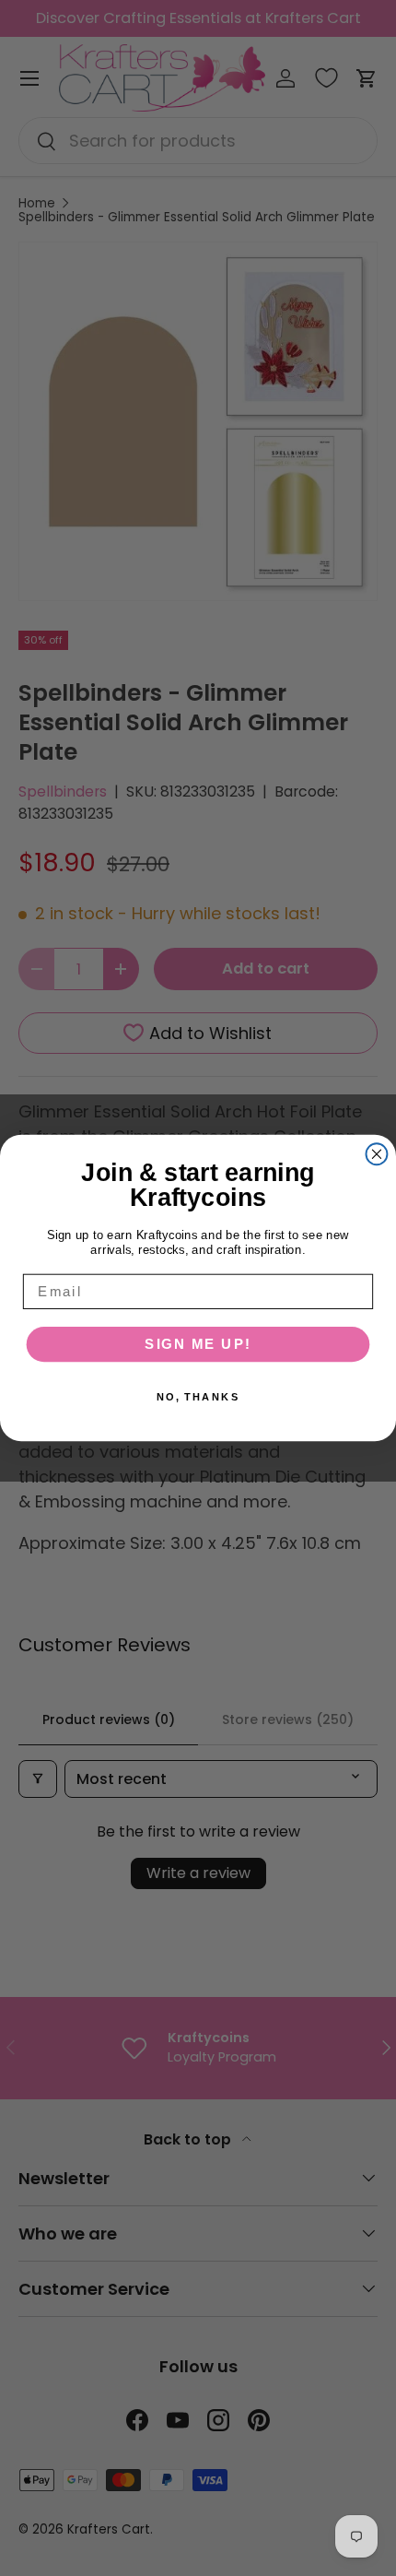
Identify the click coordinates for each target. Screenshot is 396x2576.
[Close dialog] (377, 1154)
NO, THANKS (198, 1397)
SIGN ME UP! (198, 1344)
